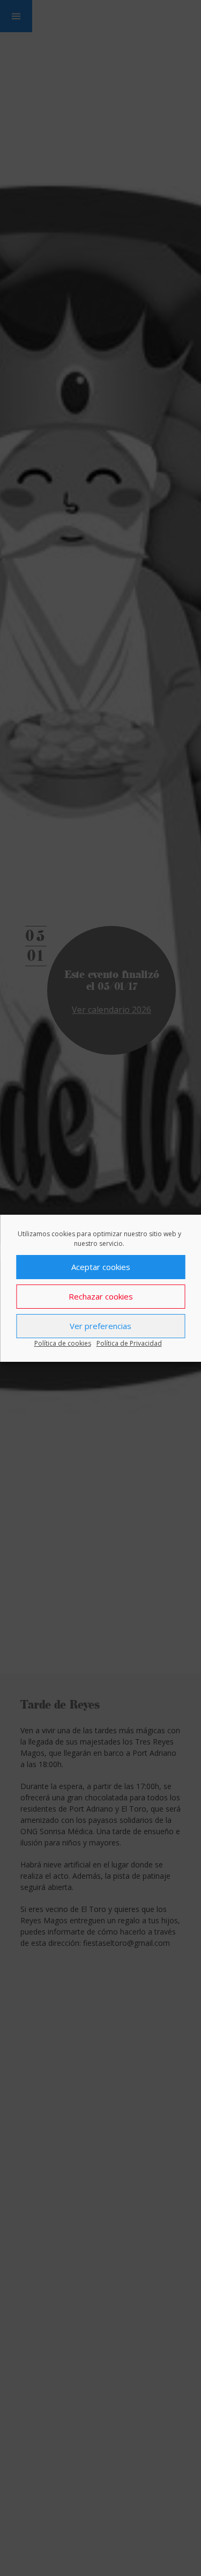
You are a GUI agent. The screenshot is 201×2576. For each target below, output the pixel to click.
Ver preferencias (100, 1326)
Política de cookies (63, 1343)
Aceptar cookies (101, 1267)
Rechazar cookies (101, 1296)
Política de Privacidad (129, 1343)
